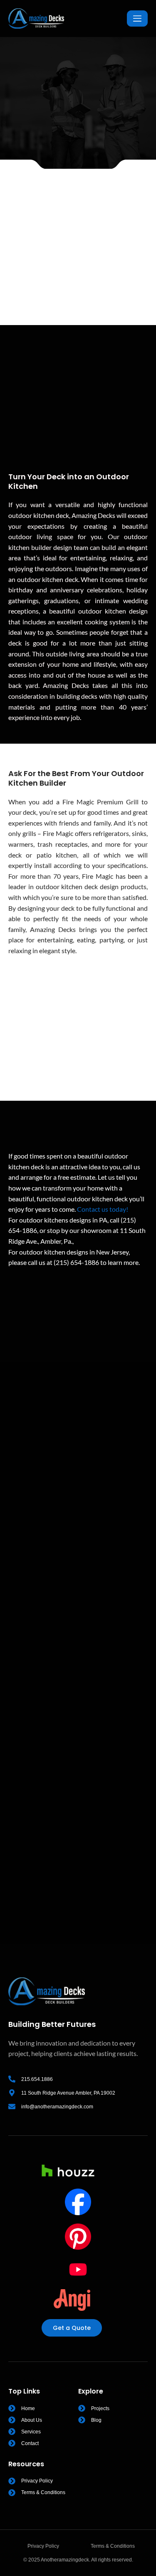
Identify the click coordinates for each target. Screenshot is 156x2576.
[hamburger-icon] (137, 18)
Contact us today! (103, 1209)
